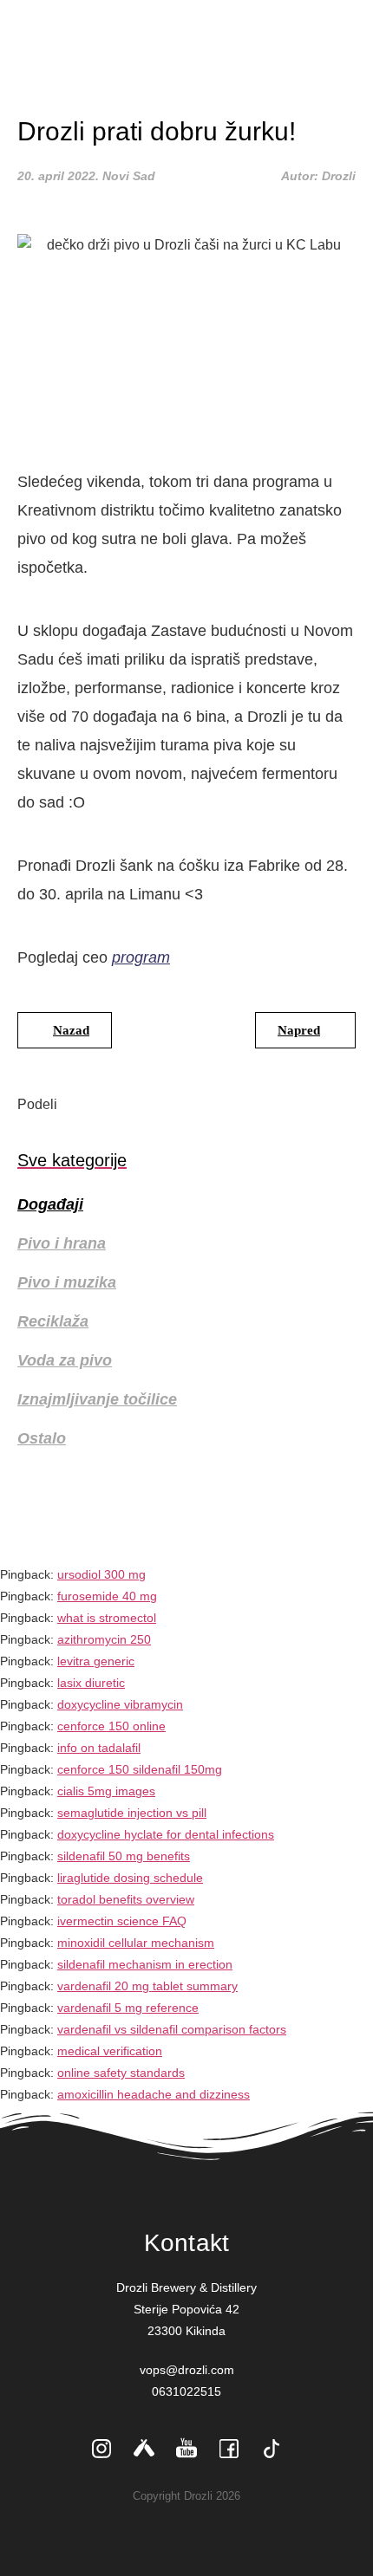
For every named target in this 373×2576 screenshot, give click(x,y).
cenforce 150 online (111, 1726)
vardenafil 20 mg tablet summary (147, 1986)
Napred (299, 1030)
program (141, 957)
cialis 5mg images (106, 1791)
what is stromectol (107, 1618)
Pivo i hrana (62, 1243)
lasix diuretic (91, 1683)
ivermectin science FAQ (122, 1921)
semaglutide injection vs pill (132, 1813)
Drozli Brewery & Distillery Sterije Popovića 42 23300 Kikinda (186, 2309)
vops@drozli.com (187, 2370)
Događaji (50, 1204)
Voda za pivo (65, 1360)
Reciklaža (53, 1321)
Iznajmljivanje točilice (97, 1399)
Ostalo (42, 1438)
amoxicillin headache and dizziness (154, 2094)
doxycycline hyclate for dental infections (166, 1834)
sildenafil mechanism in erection (145, 1964)
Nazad (71, 1030)
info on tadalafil (99, 1748)
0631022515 (186, 2391)
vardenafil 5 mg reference (128, 2008)
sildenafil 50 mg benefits (124, 1856)
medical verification (110, 2051)
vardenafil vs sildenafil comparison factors (172, 2029)
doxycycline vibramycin (120, 1704)
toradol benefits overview (126, 1899)
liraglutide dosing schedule (130, 1878)
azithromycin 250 (104, 1639)
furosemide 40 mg (107, 1596)
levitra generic (96, 1661)
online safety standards (121, 2073)
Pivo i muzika (67, 1282)
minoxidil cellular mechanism (136, 1943)
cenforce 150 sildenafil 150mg (140, 1769)
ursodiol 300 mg (101, 1574)
